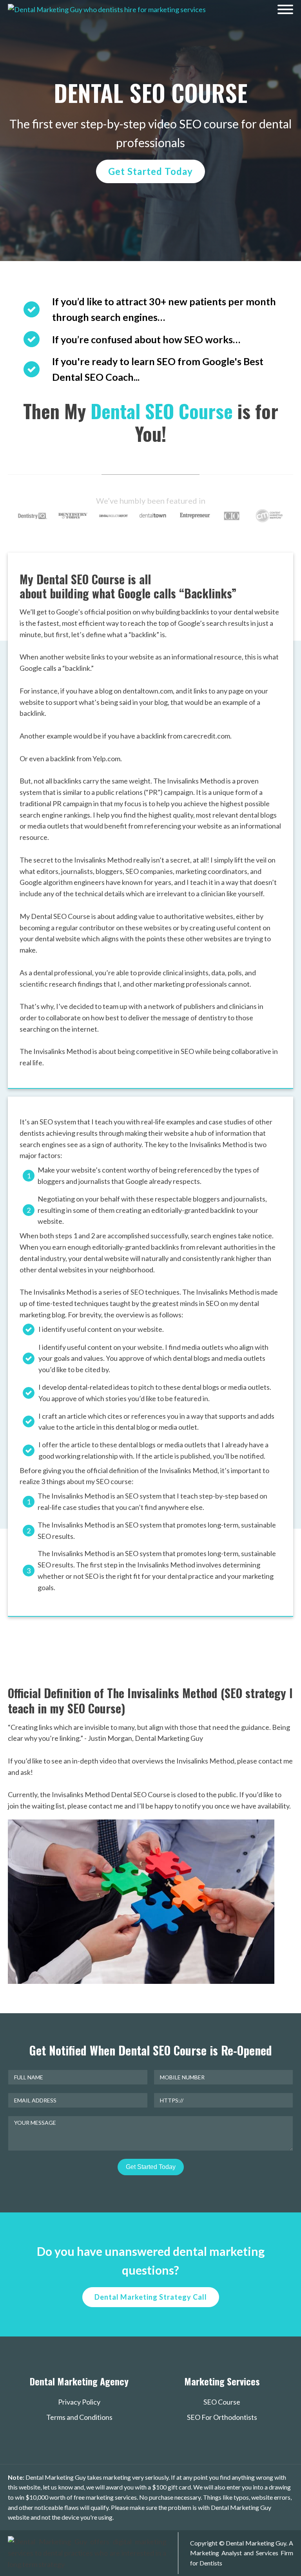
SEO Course (222, 2402)
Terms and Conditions (79, 2417)
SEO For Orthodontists (222, 2417)
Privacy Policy (79, 2402)
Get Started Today (150, 171)
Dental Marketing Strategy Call (151, 2297)
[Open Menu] (285, 9)
